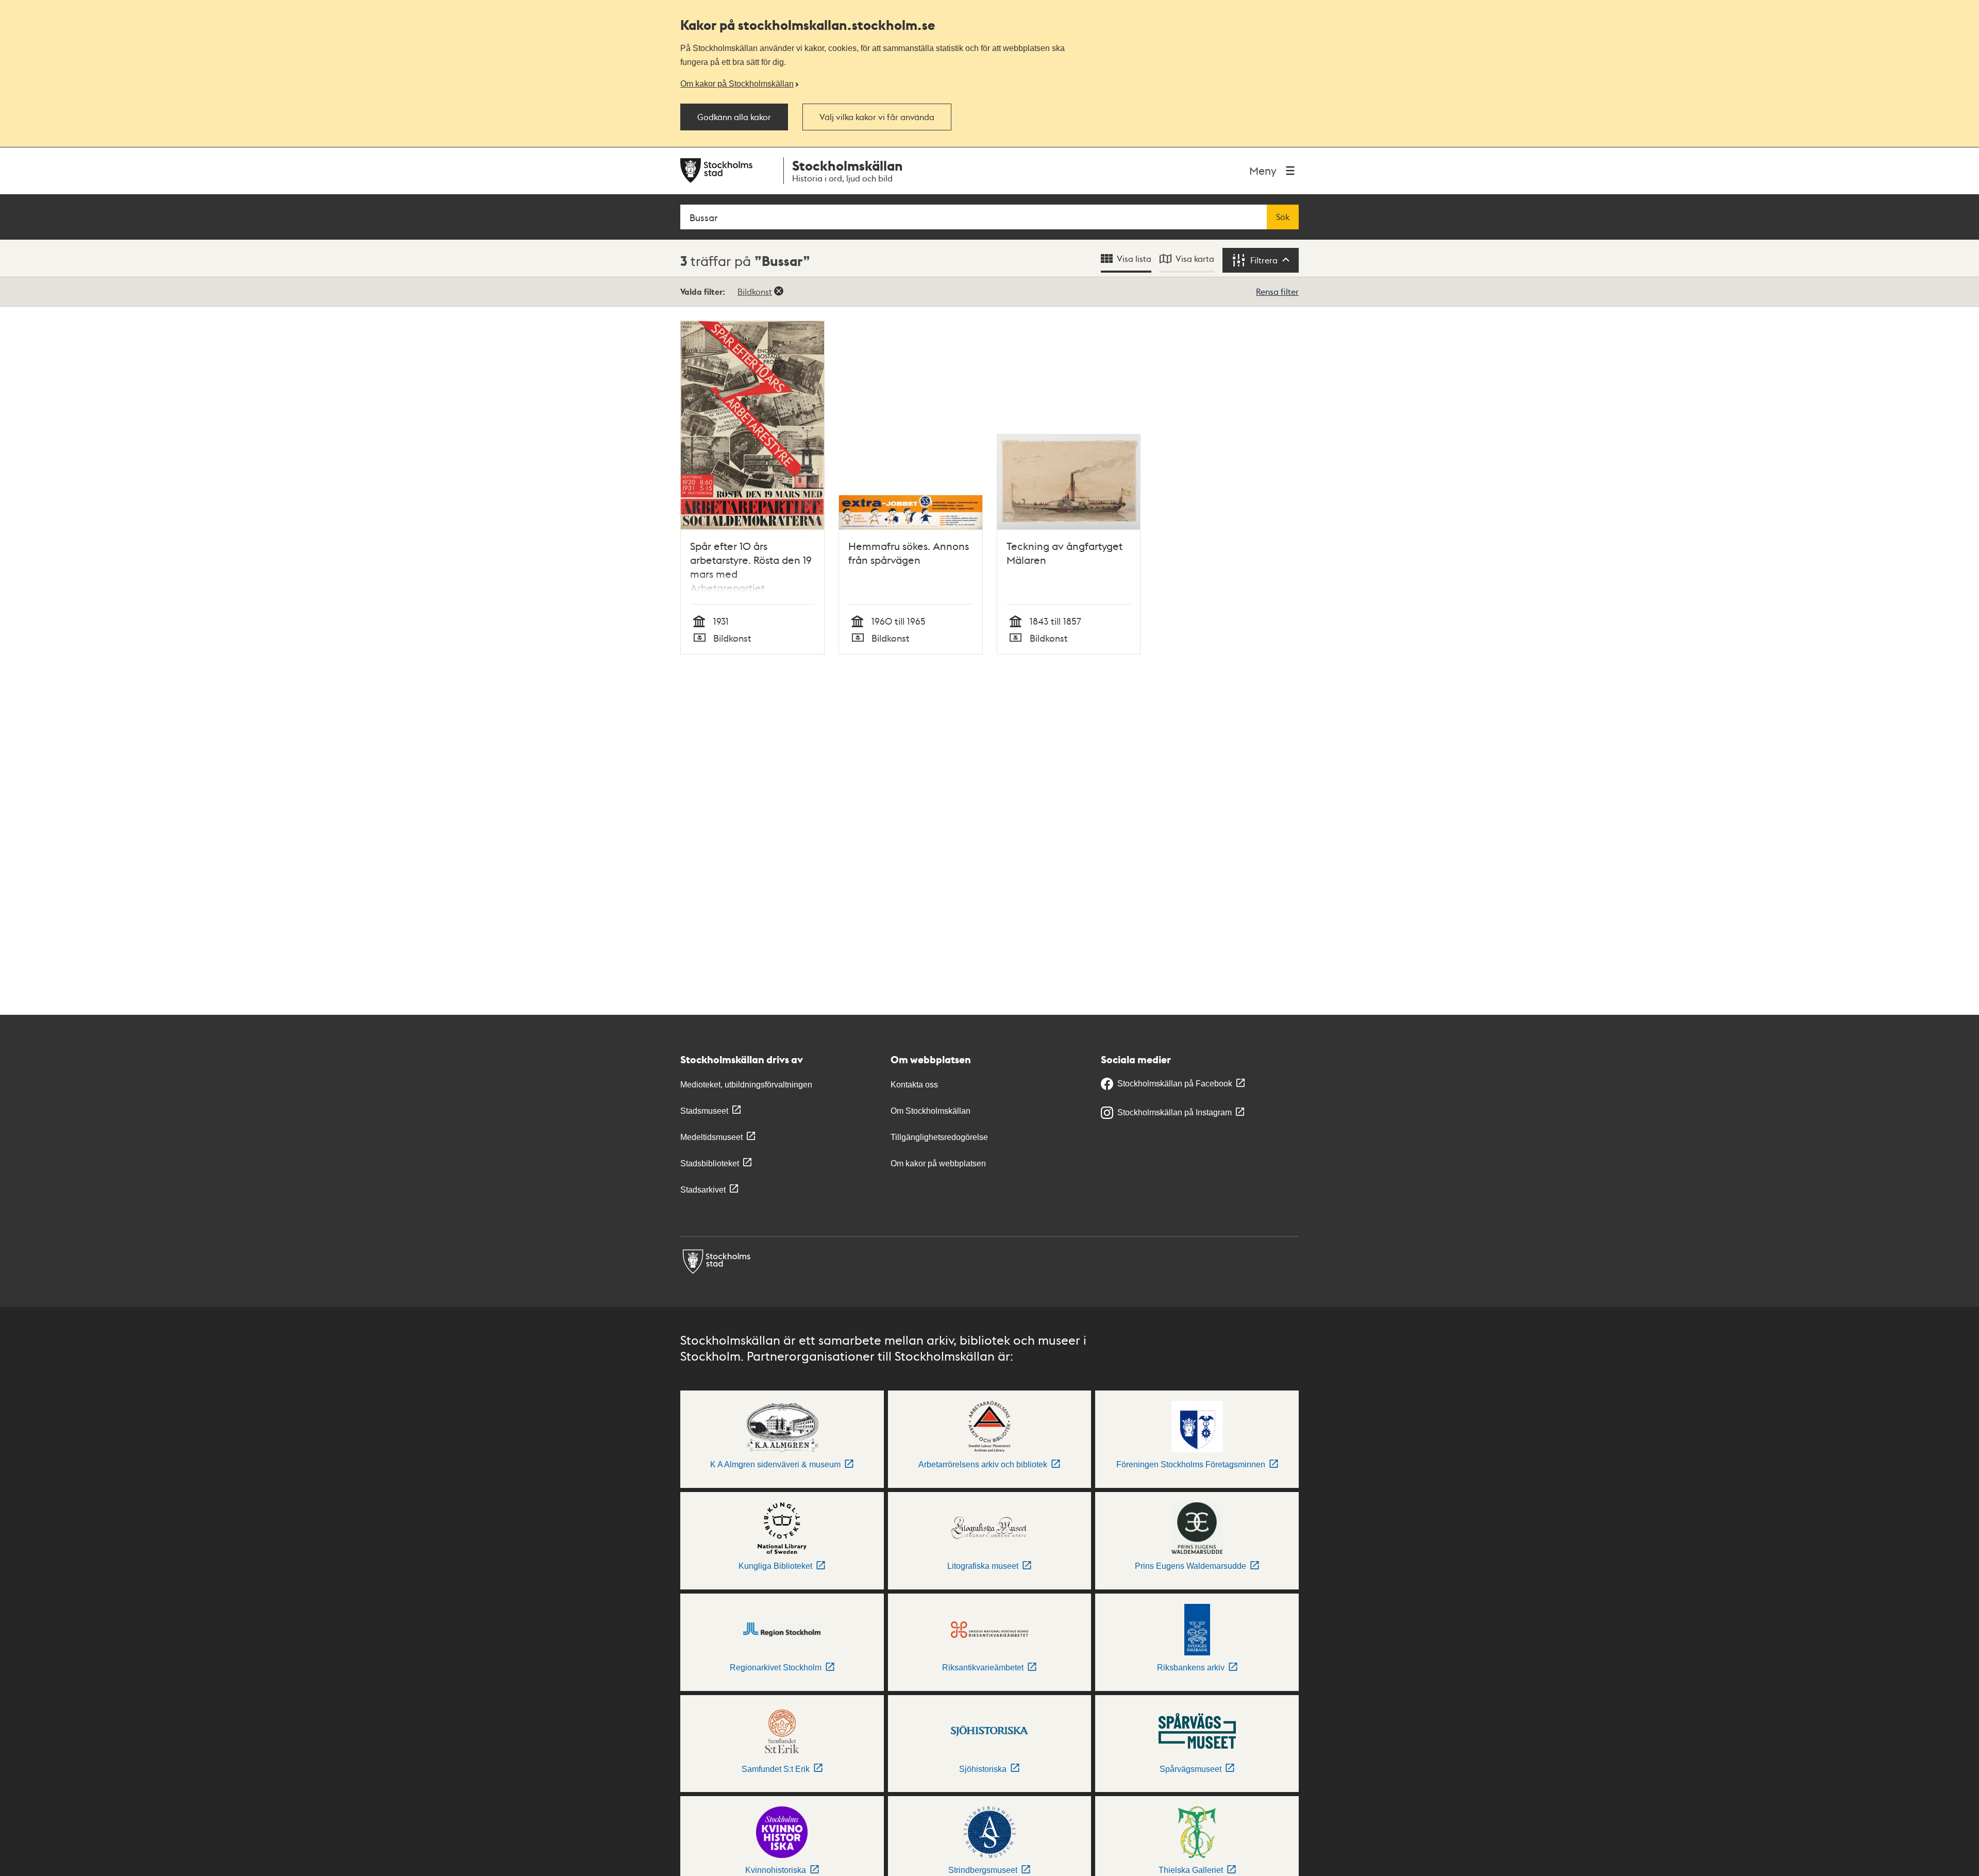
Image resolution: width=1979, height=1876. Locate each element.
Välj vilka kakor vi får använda (877, 117)
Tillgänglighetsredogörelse (939, 1137)
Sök (1283, 217)
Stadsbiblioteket (710, 1163)
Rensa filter (1277, 291)
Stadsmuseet (704, 1111)
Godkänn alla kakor (734, 117)
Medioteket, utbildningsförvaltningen (746, 1085)
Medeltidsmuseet (711, 1137)
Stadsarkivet (703, 1190)
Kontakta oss (914, 1085)
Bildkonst (755, 291)
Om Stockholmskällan (930, 1111)
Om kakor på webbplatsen (938, 1163)
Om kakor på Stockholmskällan (737, 83)
